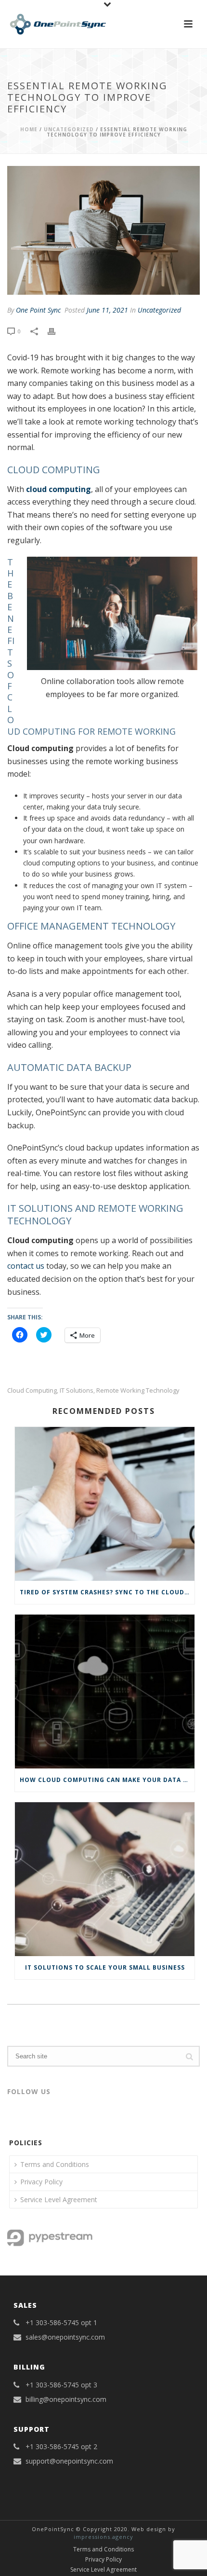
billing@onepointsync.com (66, 2399)
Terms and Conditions (55, 2164)
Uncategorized (69, 129)
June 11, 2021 (107, 310)
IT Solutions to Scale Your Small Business (105, 1967)
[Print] (56, 331)
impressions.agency (103, 2537)
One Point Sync (38, 310)
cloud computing (58, 489)
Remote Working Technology (138, 1391)
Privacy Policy (41, 2182)
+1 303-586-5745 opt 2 (61, 2447)
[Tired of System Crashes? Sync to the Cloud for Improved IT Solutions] (105, 1504)
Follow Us (29, 2091)
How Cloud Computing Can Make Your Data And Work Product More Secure (107, 1780)
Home (29, 129)
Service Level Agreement (59, 2199)
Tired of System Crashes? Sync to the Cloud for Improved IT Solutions (107, 1592)
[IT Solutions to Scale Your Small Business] (105, 1879)
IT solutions (77, 1391)
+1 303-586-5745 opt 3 (61, 2385)
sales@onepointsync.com (65, 2337)
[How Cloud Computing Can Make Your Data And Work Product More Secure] (105, 1692)
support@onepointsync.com (69, 2461)
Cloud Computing (32, 1391)
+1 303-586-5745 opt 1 (61, 2323)
